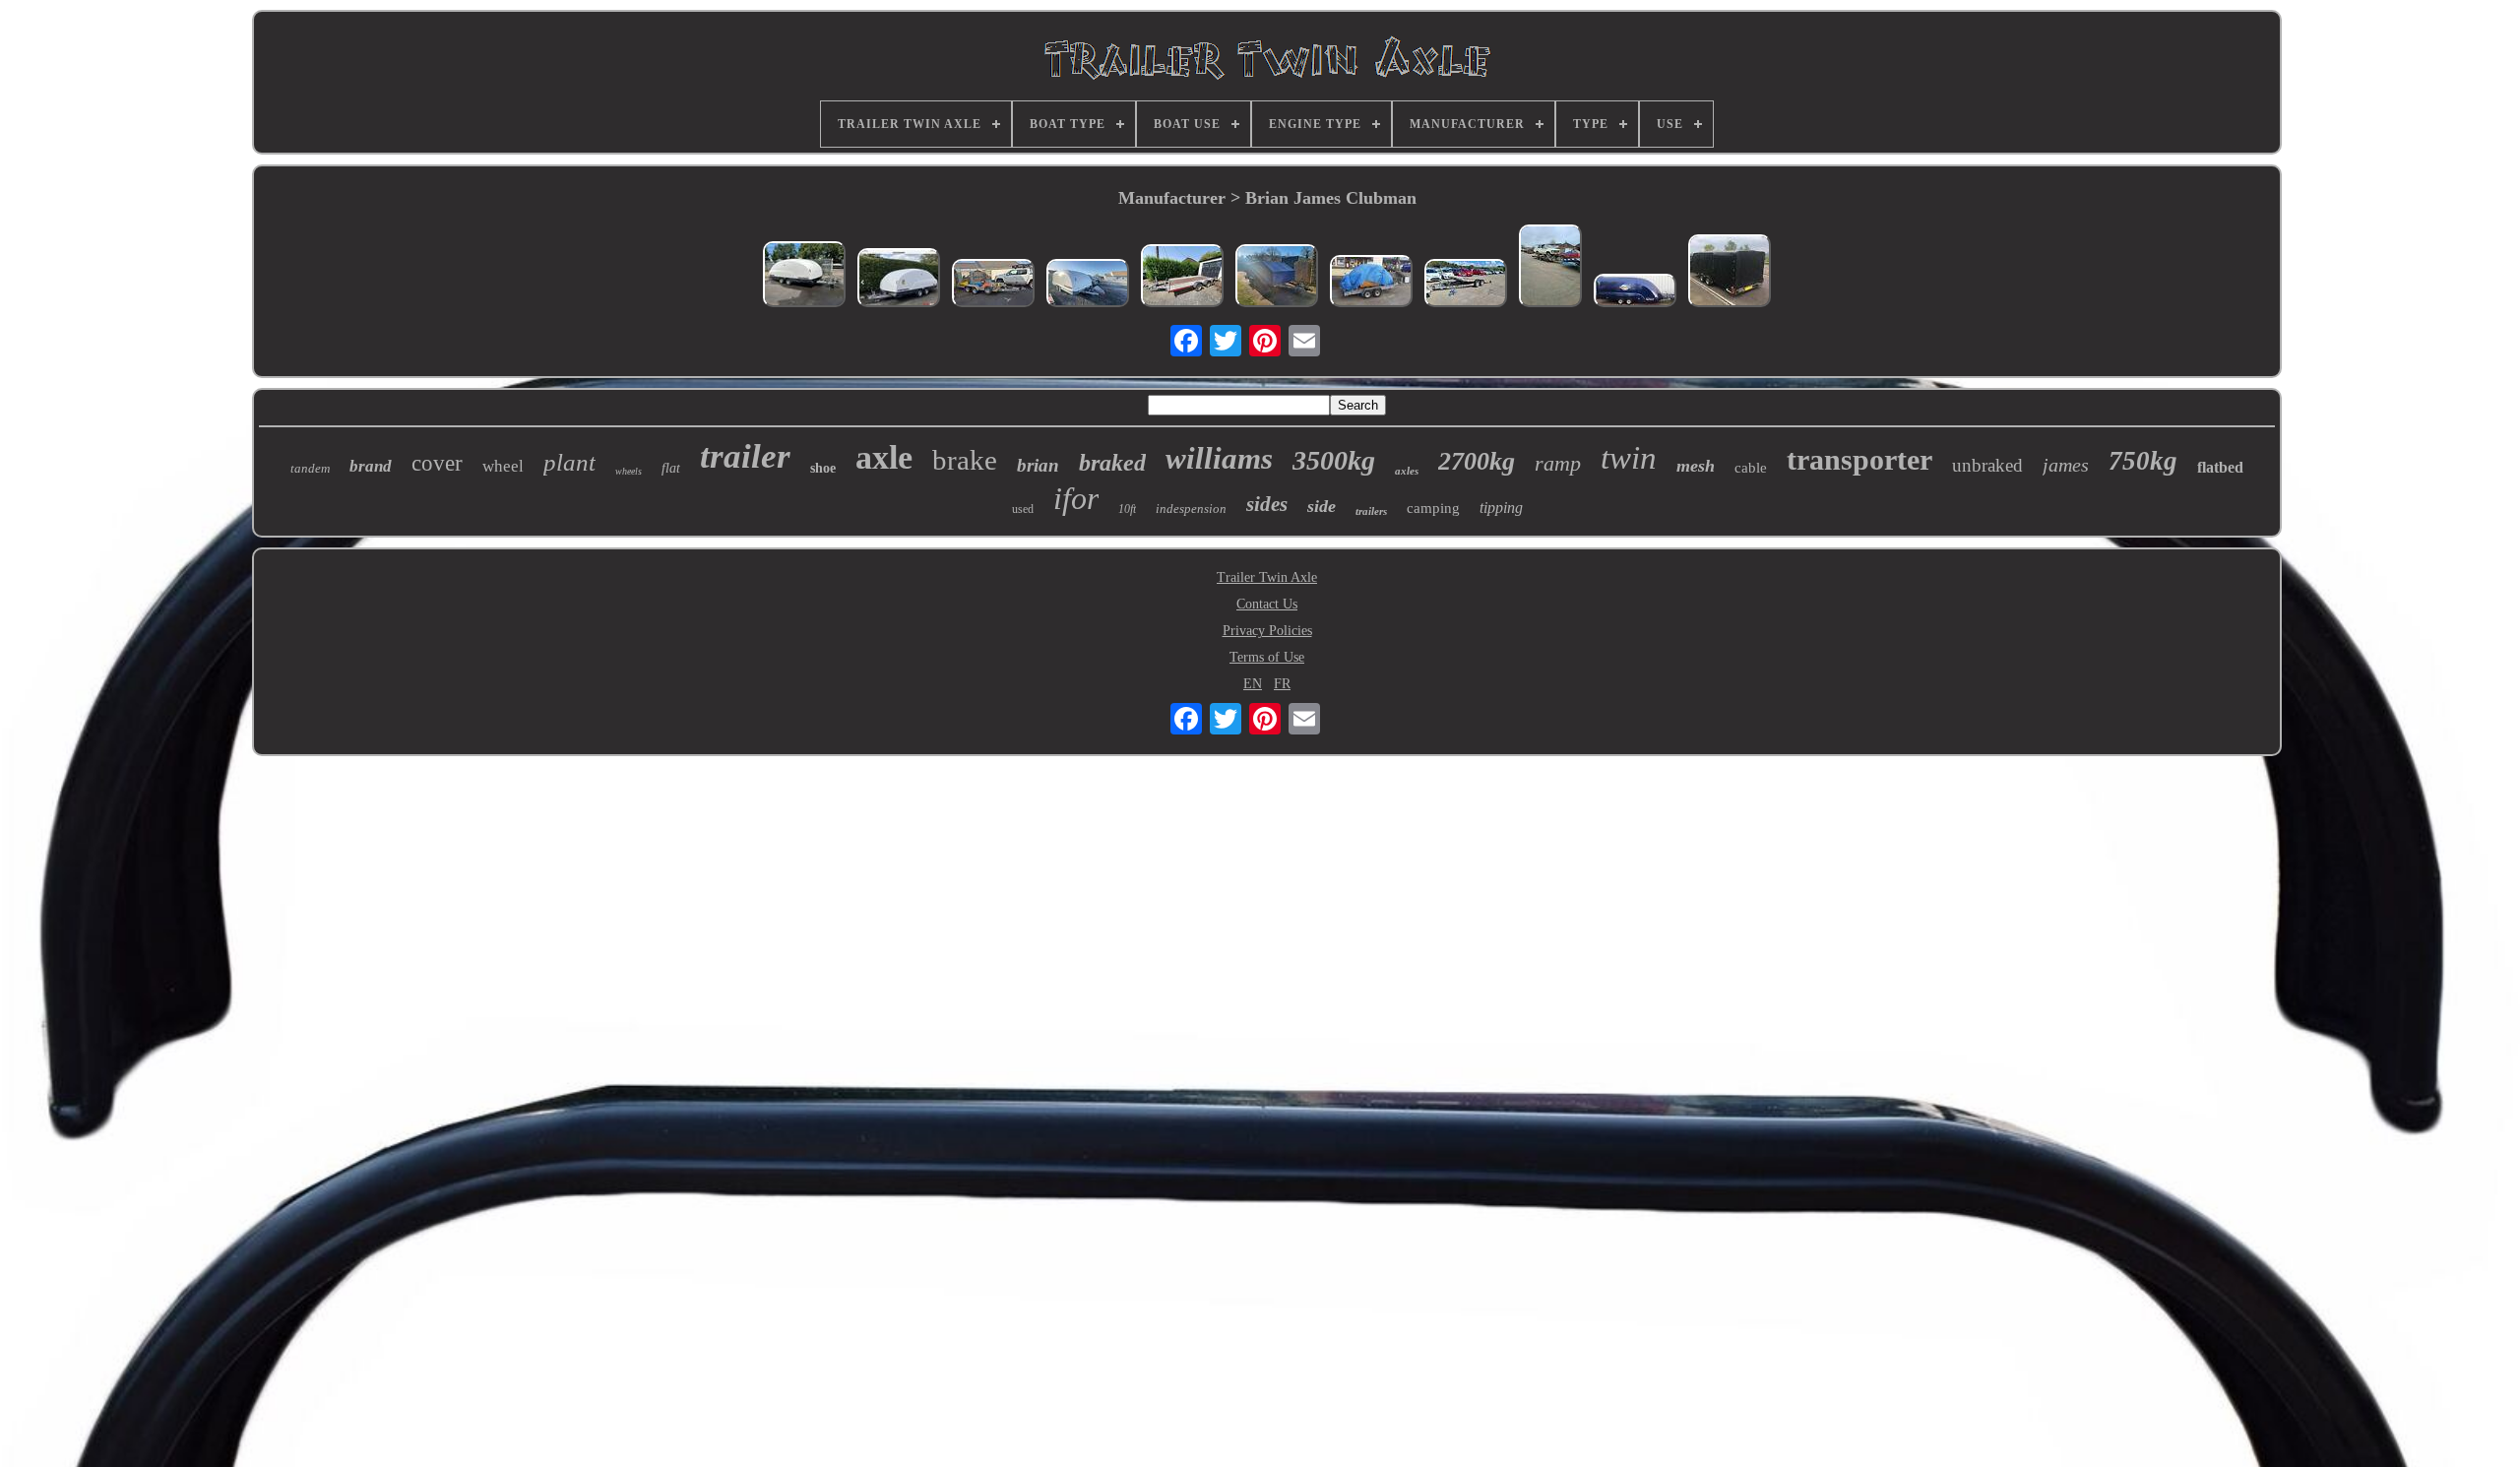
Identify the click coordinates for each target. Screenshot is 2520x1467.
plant (569, 462)
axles (1407, 471)
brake (965, 460)
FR (1282, 684)
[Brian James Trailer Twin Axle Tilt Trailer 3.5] (1550, 268)
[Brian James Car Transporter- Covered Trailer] (1730, 273)
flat (671, 468)
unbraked (1987, 465)
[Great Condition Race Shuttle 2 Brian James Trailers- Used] (804, 276)
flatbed (2220, 467)
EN (1253, 684)
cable (1751, 468)
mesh (1696, 466)
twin (1629, 458)
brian (1038, 465)
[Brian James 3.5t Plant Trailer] (993, 285)
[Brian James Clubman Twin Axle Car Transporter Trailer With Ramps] (1371, 283)
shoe (823, 468)
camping (1433, 508)
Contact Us (1267, 604)
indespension (1191, 509)
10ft (1127, 509)
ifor (1076, 498)
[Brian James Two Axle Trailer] (1466, 285)
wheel (503, 466)
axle (884, 457)
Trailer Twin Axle (1267, 577)
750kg (2143, 461)
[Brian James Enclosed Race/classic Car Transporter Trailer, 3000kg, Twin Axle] (1635, 292)
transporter (1859, 459)
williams (1219, 458)
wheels (629, 471)
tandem (310, 468)
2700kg (1477, 461)
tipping (1501, 508)
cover (437, 463)
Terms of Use (1267, 657)
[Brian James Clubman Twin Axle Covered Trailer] (1277, 278)
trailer (745, 456)
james (2066, 465)
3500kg (1334, 460)
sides (1267, 504)
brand (371, 466)
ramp (1558, 463)
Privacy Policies (1267, 631)
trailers (1371, 511)
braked (1112, 463)
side (1322, 506)
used (1023, 509)
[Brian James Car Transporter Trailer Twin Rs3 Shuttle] (1088, 285)
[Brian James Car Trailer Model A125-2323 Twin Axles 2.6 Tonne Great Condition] (1182, 278)
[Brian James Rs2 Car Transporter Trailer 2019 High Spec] (899, 280)
